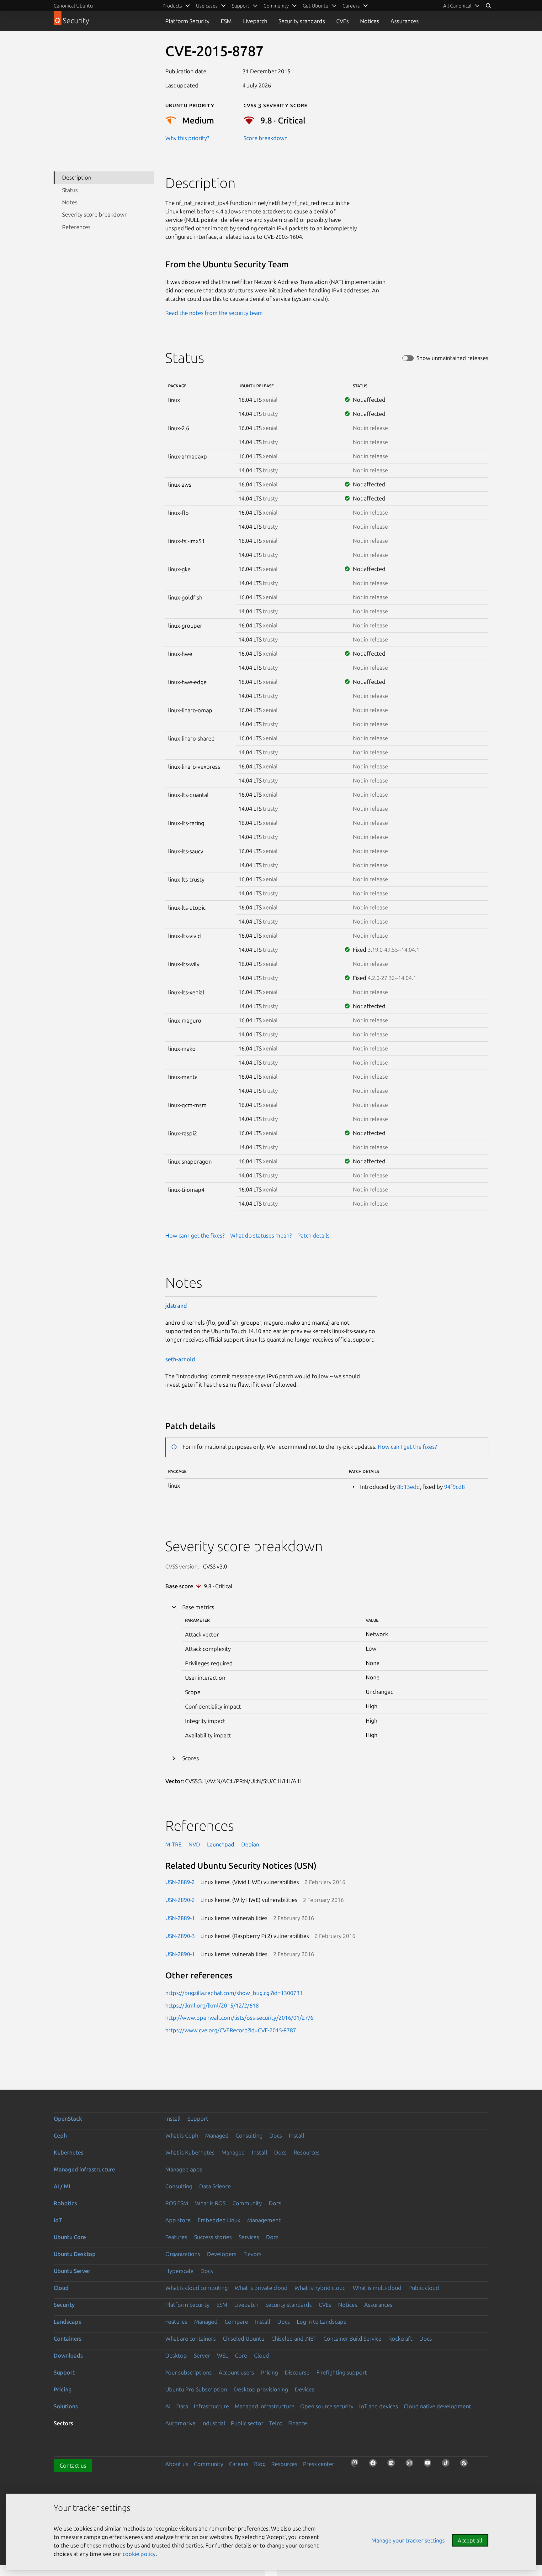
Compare (236, 2322)
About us (177, 2464)
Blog (260, 2464)
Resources (307, 2152)
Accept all (470, 2540)
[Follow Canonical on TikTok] (448, 2465)
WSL (223, 2355)
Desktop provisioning (261, 2389)
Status (70, 190)
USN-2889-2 (180, 1882)
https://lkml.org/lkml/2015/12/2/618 (212, 2005)
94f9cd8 (454, 1487)
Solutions (66, 2406)
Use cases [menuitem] (207, 6)
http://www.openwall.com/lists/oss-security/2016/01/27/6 (239, 2018)
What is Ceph (182, 2135)
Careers (239, 2464)
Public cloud (424, 2288)
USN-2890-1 (180, 1954)
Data (182, 2406)
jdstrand (176, 1306)
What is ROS (210, 2203)
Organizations (183, 2254)
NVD (194, 1844)
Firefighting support (342, 2372)
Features (176, 2237)
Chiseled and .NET (294, 2338)
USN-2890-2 (180, 1900)
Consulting (249, 2135)
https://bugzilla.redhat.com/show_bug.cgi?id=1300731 (234, 1993)
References (76, 227)
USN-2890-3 (180, 1936)
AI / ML (63, 2186)
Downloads (68, 2355)
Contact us (73, 2465)
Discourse (297, 2372)
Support (198, 2118)
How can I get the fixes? (195, 1235)
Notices (370, 21)
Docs (276, 2135)
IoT (58, 2220)
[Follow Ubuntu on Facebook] (375, 2465)
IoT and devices (379, 2406)
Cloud (61, 2288)
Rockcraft (400, 2338)
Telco (276, 2423)
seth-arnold (180, 1359)
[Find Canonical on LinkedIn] (393, 2465)
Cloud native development (437, 2406)
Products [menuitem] (172, 6)
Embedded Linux (219, 2220)
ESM (226, 21)
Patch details (314, 1235)
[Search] (488, 6)
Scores (191, 1758)
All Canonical (457, 6)
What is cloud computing (197, 2288)
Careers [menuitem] (351, 6)
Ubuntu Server (72, 2271)
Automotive (181, 2423)
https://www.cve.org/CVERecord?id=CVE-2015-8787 (231, 2030)
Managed (217, 2135)
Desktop (176, 2355)
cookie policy (139, 2554)
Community (247, 2203)
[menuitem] (462, 6)
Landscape (68, 2322)
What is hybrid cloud (320, 2288)
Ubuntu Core (70, 2237)
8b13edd (409, 1487)
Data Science (215, 2186)
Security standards (302, 21)
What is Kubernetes (190, 2152)
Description (77, 177)
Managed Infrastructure (265, 2406)
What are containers (191, 2338)
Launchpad (221, 1844)
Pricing (269, 2372)
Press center (319, 2464)
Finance (298, 2423)
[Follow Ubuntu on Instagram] (411, 2465)
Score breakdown (266, 138)
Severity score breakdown (95, 214)
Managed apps (184, 2169)
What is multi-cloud (377, 2288)
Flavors (252, 2254)
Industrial (213, 2423)
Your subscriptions (189, 2372)
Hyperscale (179, 2271)
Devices (305, 2389)
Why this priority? (187, 138)
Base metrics (198, 1607)
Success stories (213, 2237)
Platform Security (187, 21)
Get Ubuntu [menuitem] (316, 6)
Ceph (60, 2135)
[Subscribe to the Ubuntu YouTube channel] (429, 2465)
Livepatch (255, 21)
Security (64, 2305)
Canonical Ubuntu (73, 6)
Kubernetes (69, 2152)
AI (168, 2406)
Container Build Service (352, 2338)
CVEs (343, 21)
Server (202, 2355)
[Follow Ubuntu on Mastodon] (357, 2465)
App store (178, 2220)
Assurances (405, 21)
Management (264, 2220)
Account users (236, 2372)
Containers (68, 2338)
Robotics (65, 2203)
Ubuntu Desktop (75, 2254)
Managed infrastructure (84, 2169)
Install (173, 2118)
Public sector (247, 2423)
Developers (222, 2254)
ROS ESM (177, 2203)
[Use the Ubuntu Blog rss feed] (466, 2465)
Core (241, 2355)
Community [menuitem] (276, 6)
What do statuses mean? (261, 1235)
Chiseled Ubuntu (244, 2338)
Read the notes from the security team (214, 313)
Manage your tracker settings (408, 2540)
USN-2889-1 (180, 1918)
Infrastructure (211, 2406)
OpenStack (68, 2118)
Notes (70, 202)
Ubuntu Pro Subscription (196, 2389)
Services (249, 2237)
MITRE (173, 1844)
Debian (250, 1844)
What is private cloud (261, 2288)
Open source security (327, 2406)
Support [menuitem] (241, 6)
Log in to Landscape (322, 2322)
